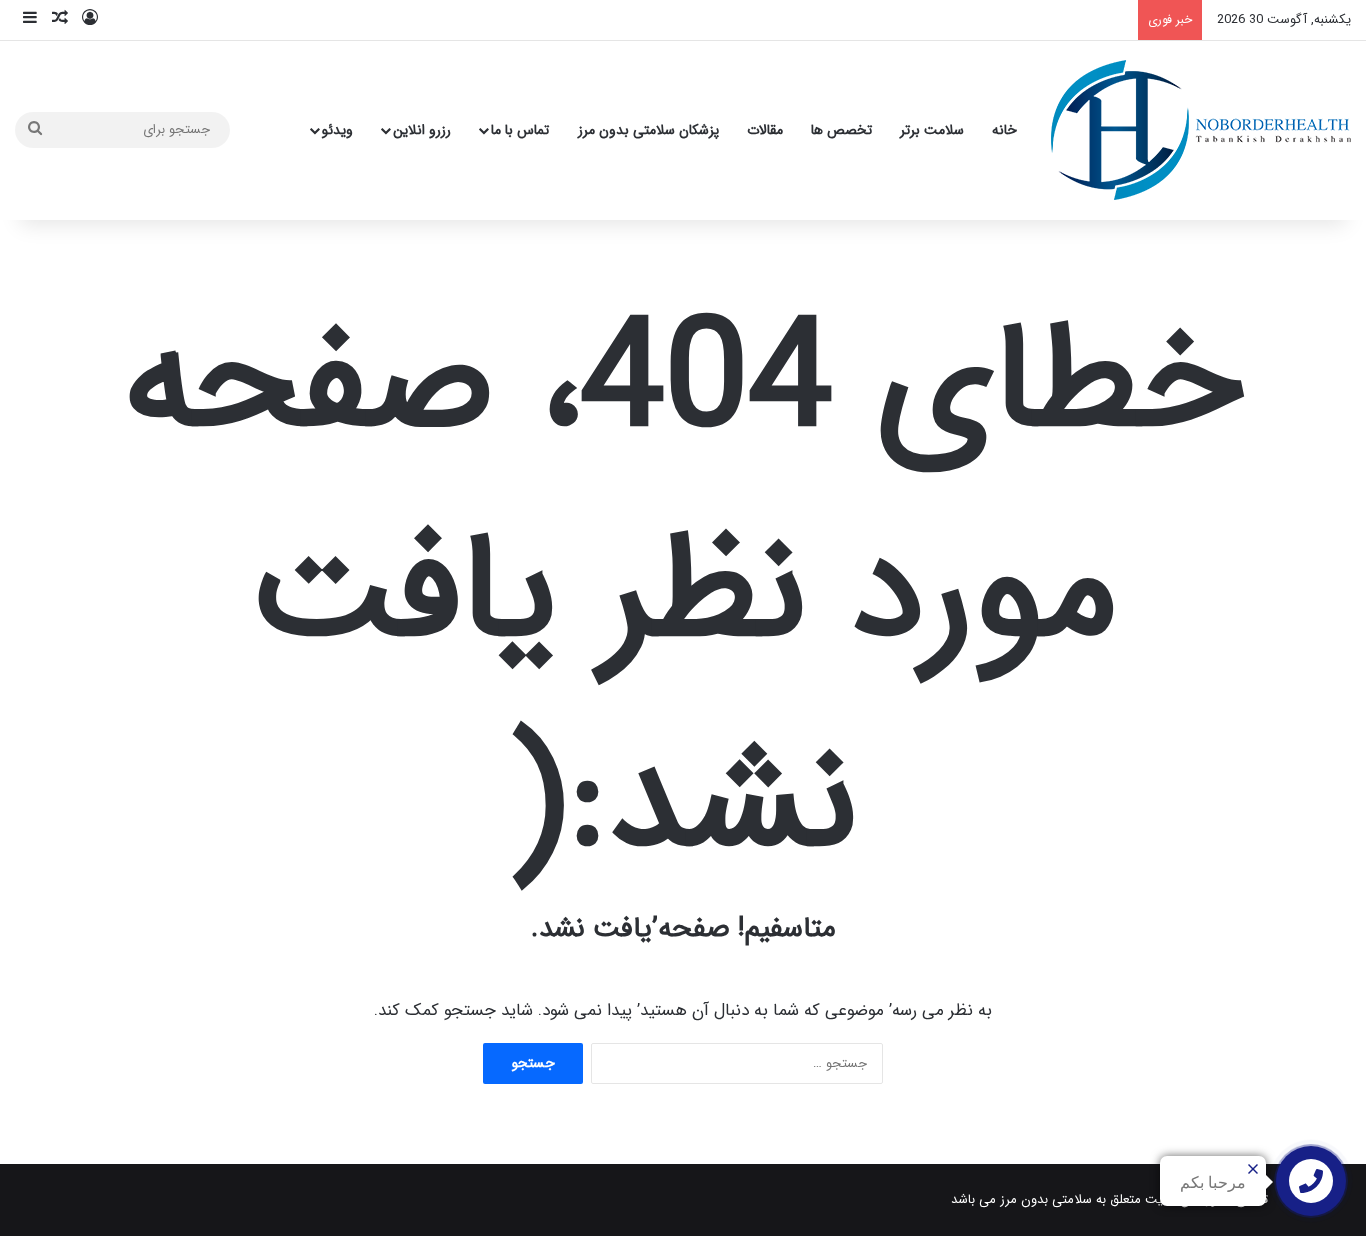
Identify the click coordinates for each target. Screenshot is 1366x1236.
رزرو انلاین (422, 130)
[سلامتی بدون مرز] (1201, 130)
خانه (1004, 130)
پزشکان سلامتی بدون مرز (648, 130)
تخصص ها (841, 130)
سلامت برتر (932, 130)
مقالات (765, 130)
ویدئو (337, 130)
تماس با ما (520, 130)
